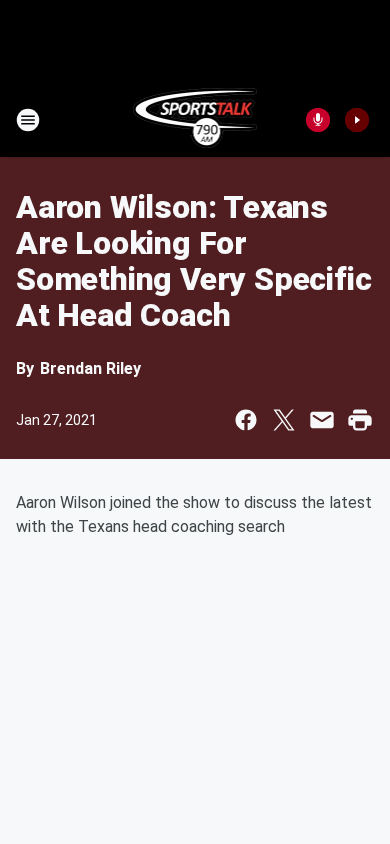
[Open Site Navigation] (28, 120)
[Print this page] (360, 420)
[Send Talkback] (318, 120)
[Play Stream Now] (357, 120)
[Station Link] (195, 120)
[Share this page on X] (284, 420)
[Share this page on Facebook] (246, 420)
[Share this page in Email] (322, 420)
